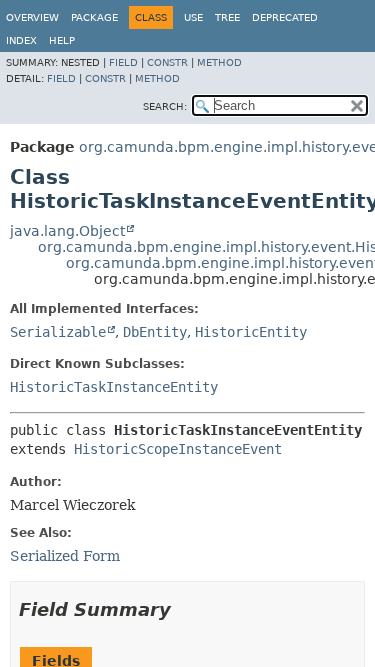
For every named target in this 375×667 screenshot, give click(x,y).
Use (193, 17)
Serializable (58, 332)
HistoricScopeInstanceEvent (178, 449)
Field (123, 62)
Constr (167, 62)
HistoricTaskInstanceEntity (114, 387)
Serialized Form (65, 556)
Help (62, 40)
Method (219, 62)
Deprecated (285, 17)
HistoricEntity (251, 332)
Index (21, 40)
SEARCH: (165, 106)
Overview (32, 17)
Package (94, 17)
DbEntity (155, 332)
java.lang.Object (67, 231)
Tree (227, 17)
